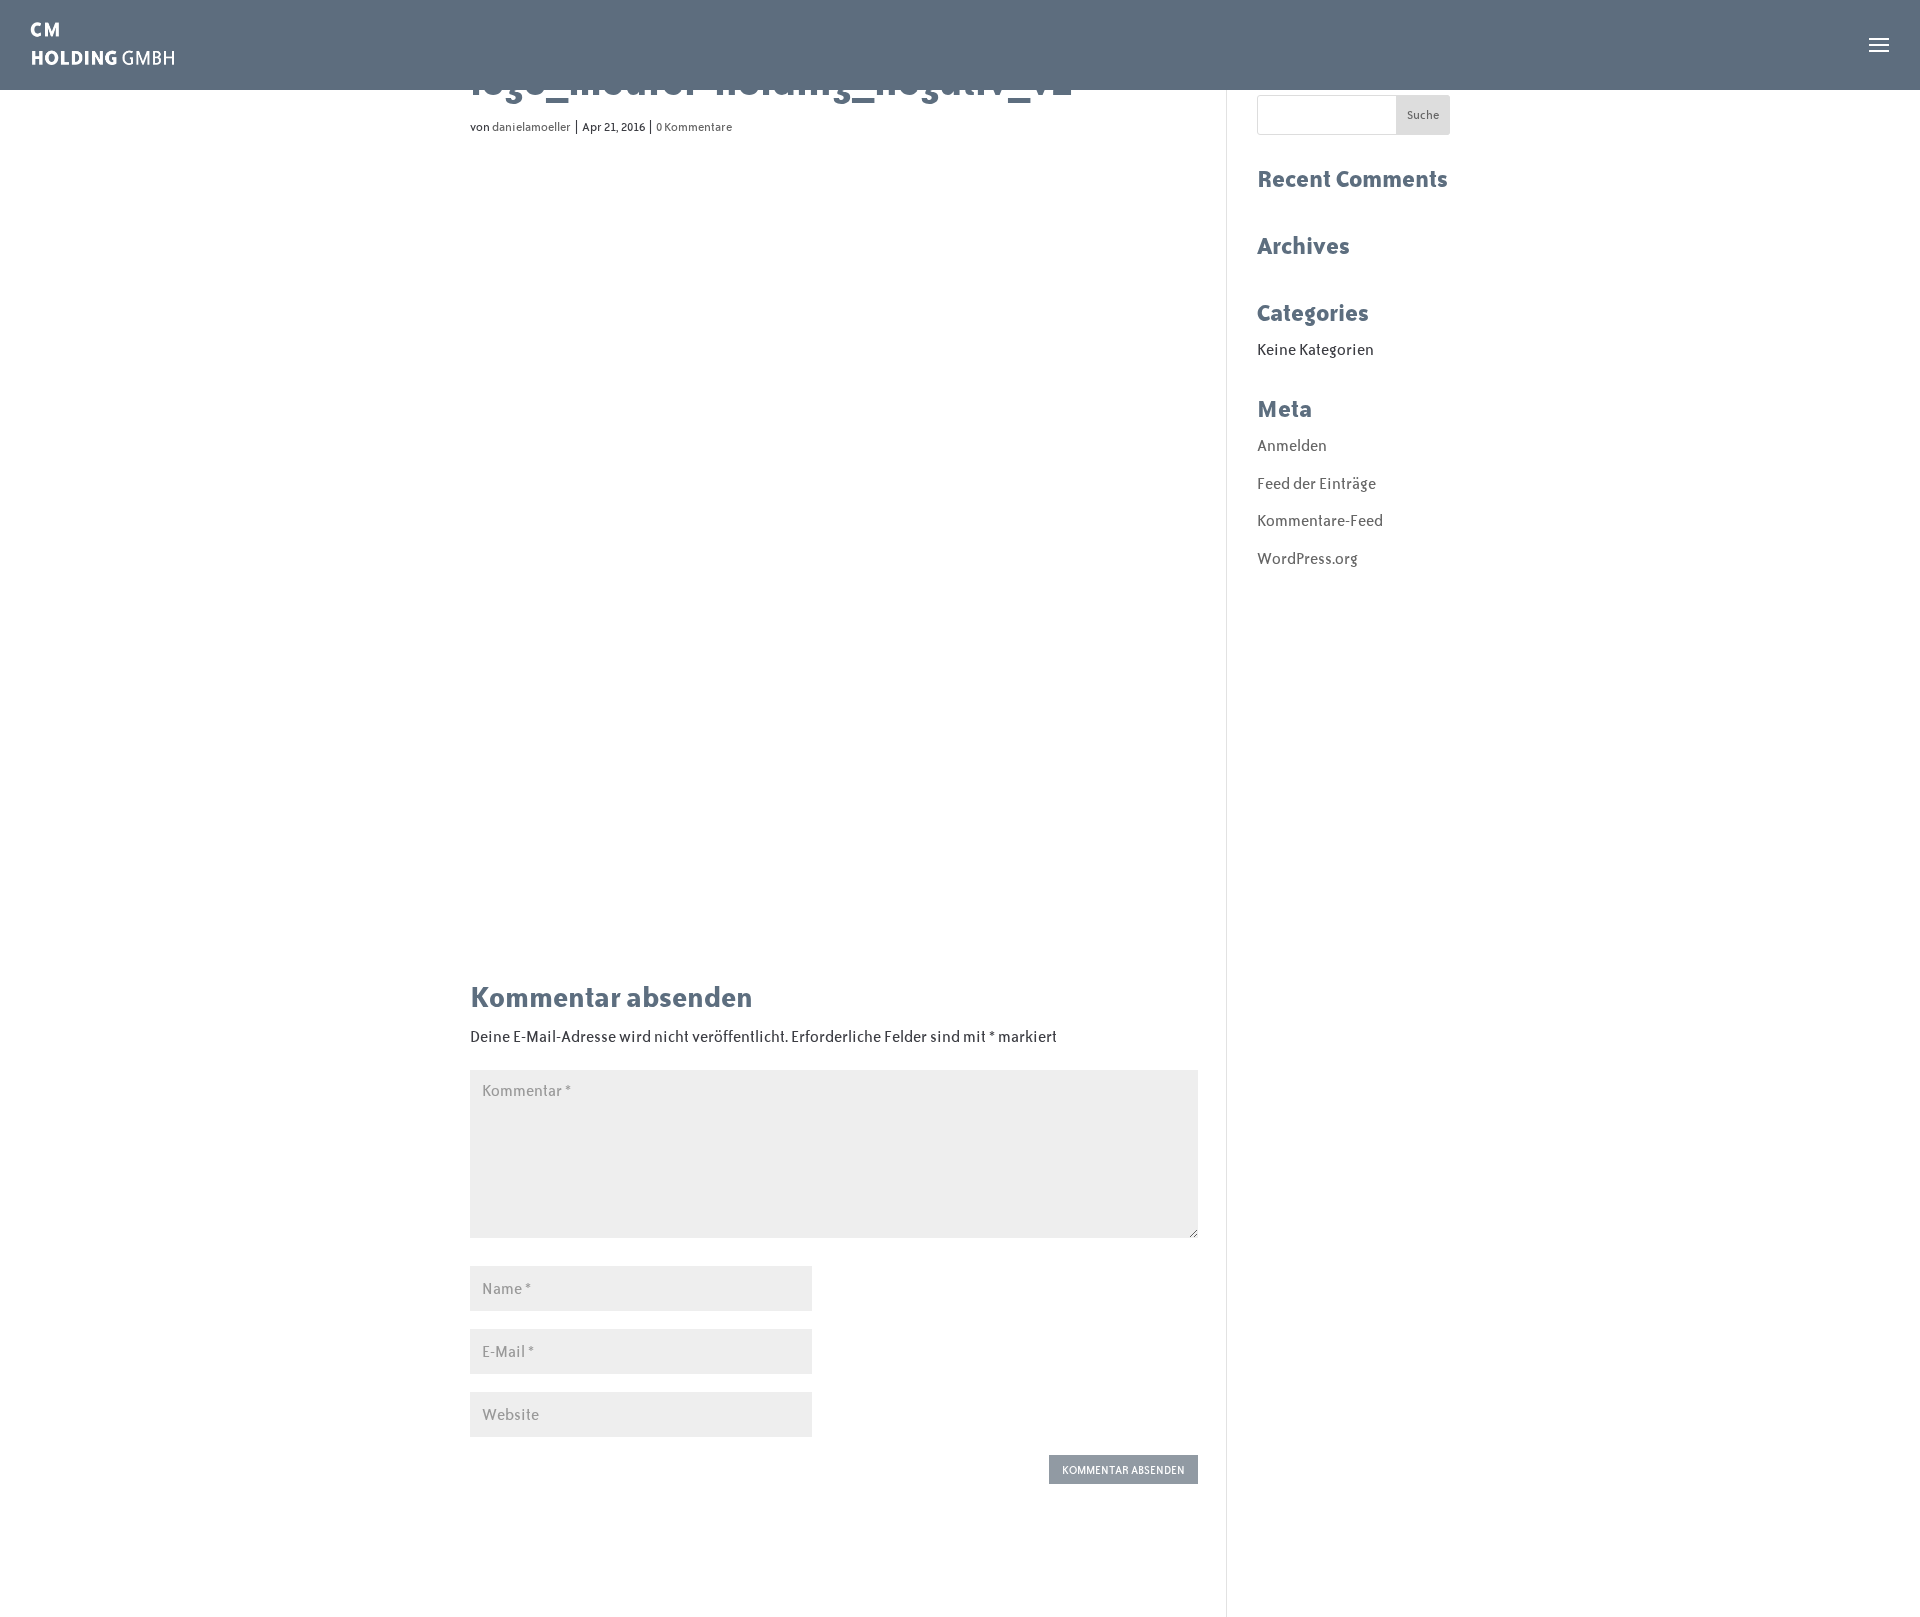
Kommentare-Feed (1320, 520)
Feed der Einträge (1316, 483)
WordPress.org (1307, 558)
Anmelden (1292, 445)
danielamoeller (531, 127)
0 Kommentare (694, 127)
